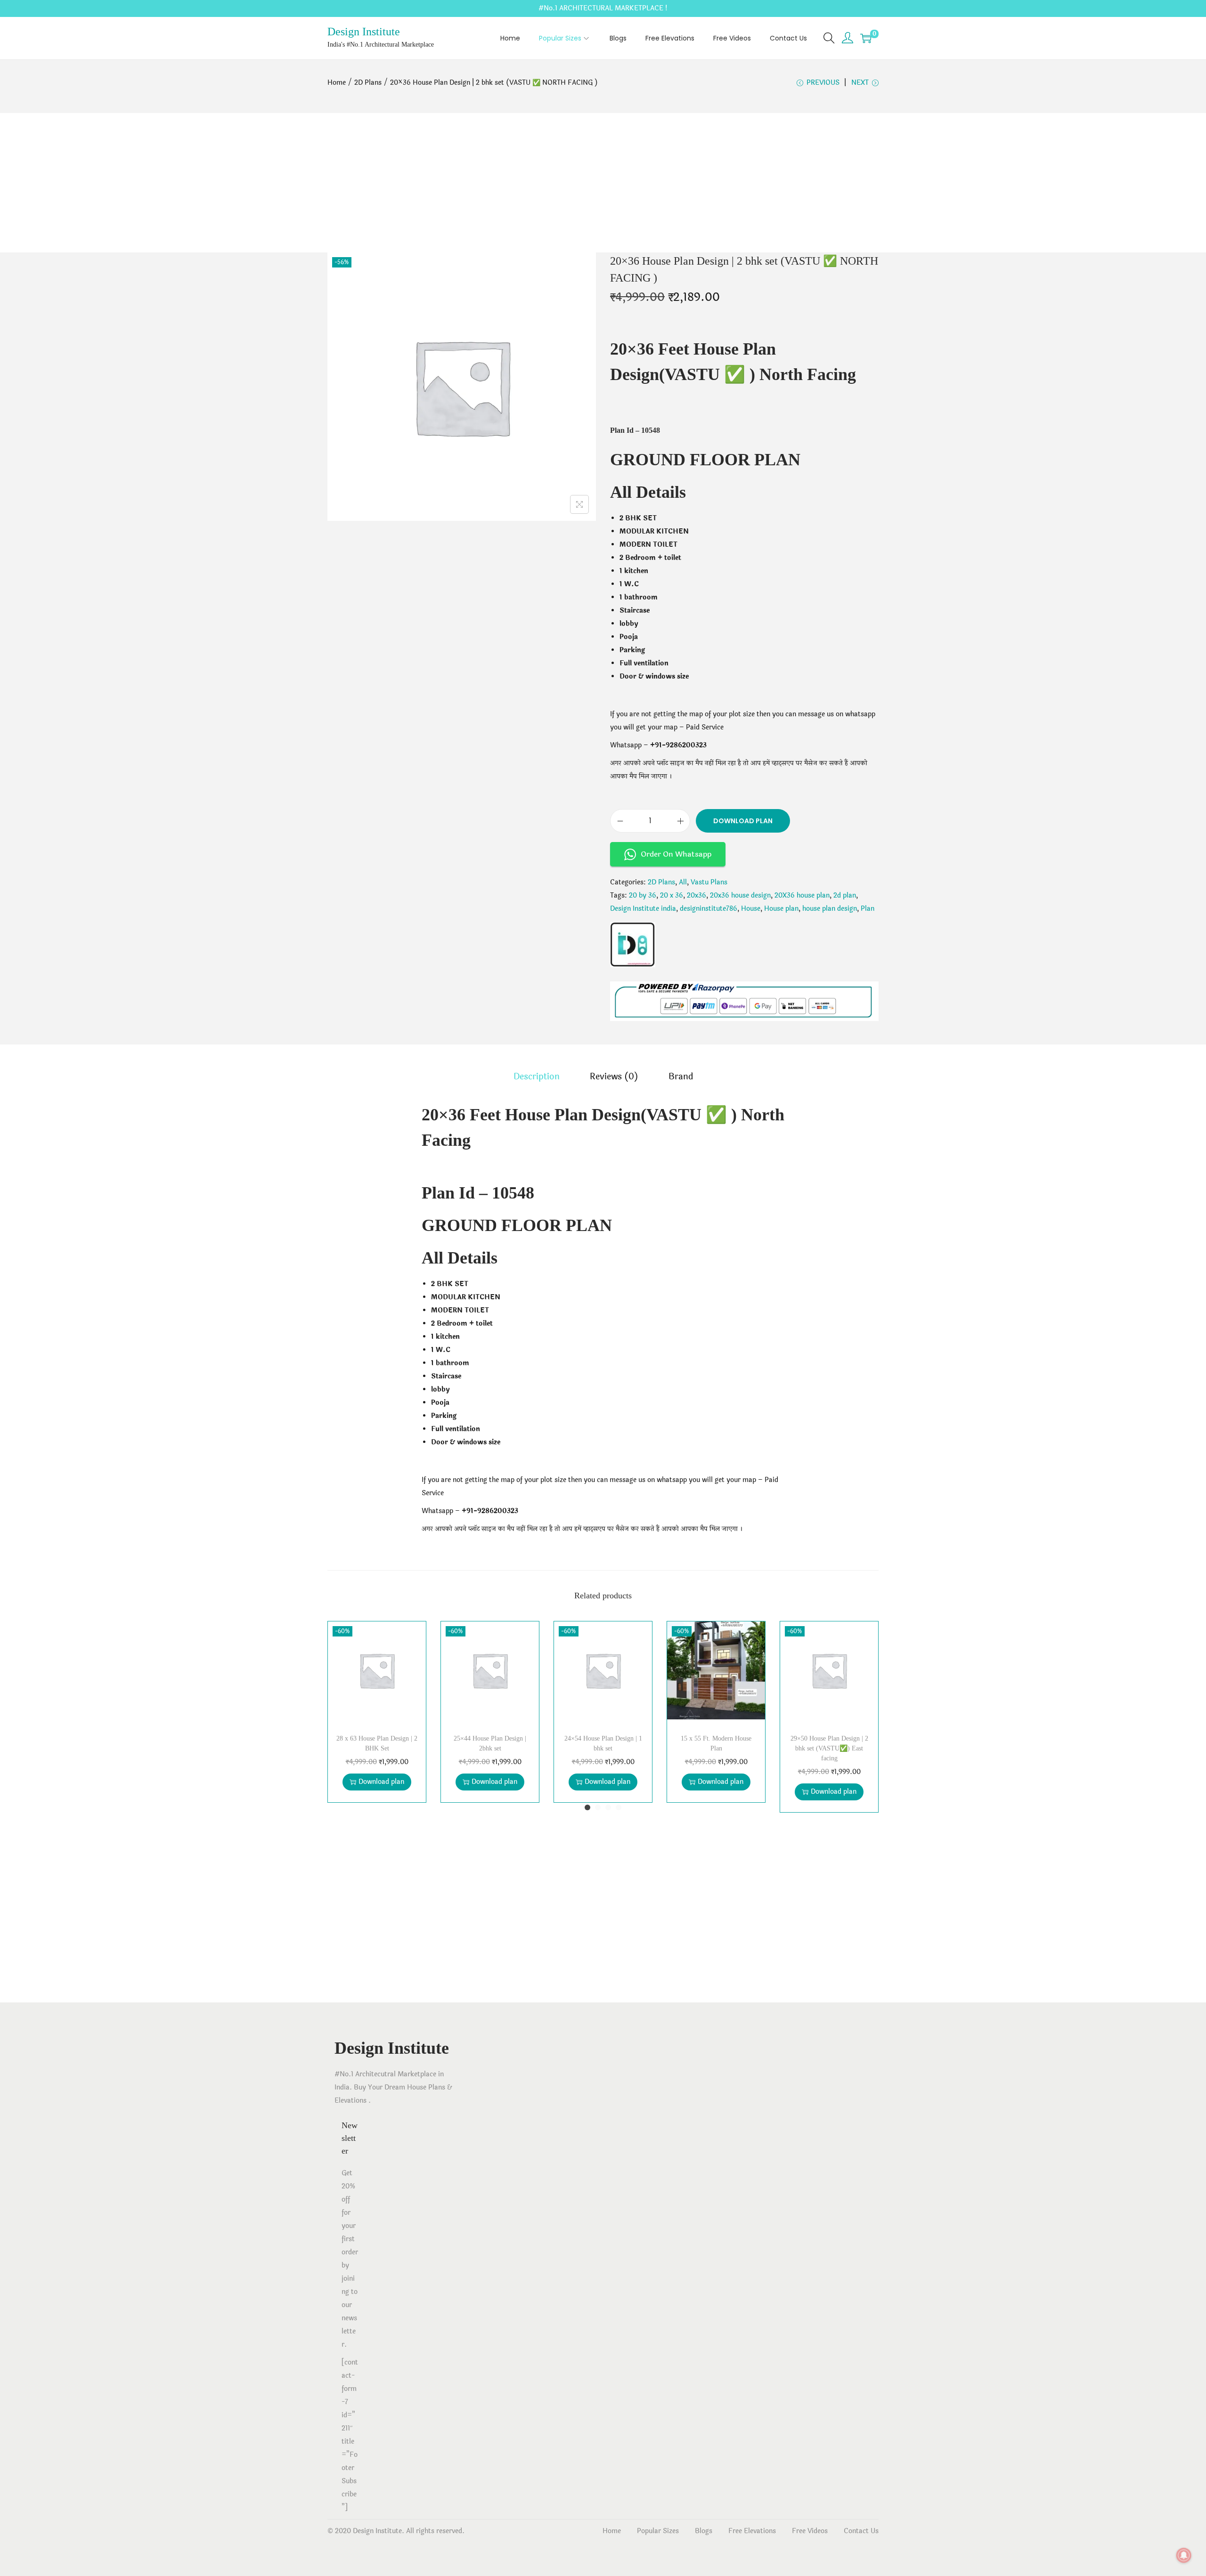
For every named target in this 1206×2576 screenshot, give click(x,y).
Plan (868, 909)
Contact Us (861, 2531)
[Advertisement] (603, 183)
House (751, 909)
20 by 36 (643, 895)
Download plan (743, 821)
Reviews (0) (614, 1077)
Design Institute (364, 32)
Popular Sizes (658, 2531)
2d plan (845, 895)
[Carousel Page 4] (619, 1807)
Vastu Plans (709, 882)
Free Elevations (752, 2531)
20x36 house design (740, 895)
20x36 (697, 895)
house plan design (830, 909)
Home (337, 83)
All (683, 882)
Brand (681, 1077)
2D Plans (368, 83)
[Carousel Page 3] (608, 1807)
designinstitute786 (709, 909)
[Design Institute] (633, 945)
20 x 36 (672, 895)
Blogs (704, 2531)
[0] (866, 38)
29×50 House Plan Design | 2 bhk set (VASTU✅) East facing (829, 1748)
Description (537, 1077)
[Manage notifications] (1184, 2555)
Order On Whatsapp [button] (676, 854)
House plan (781, 909)
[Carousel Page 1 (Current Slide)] (587, 1807)
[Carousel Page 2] (598, 1807)
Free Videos (810, 2531)
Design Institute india (643, 909)
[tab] (537, 1077)
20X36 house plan (802, 895)
